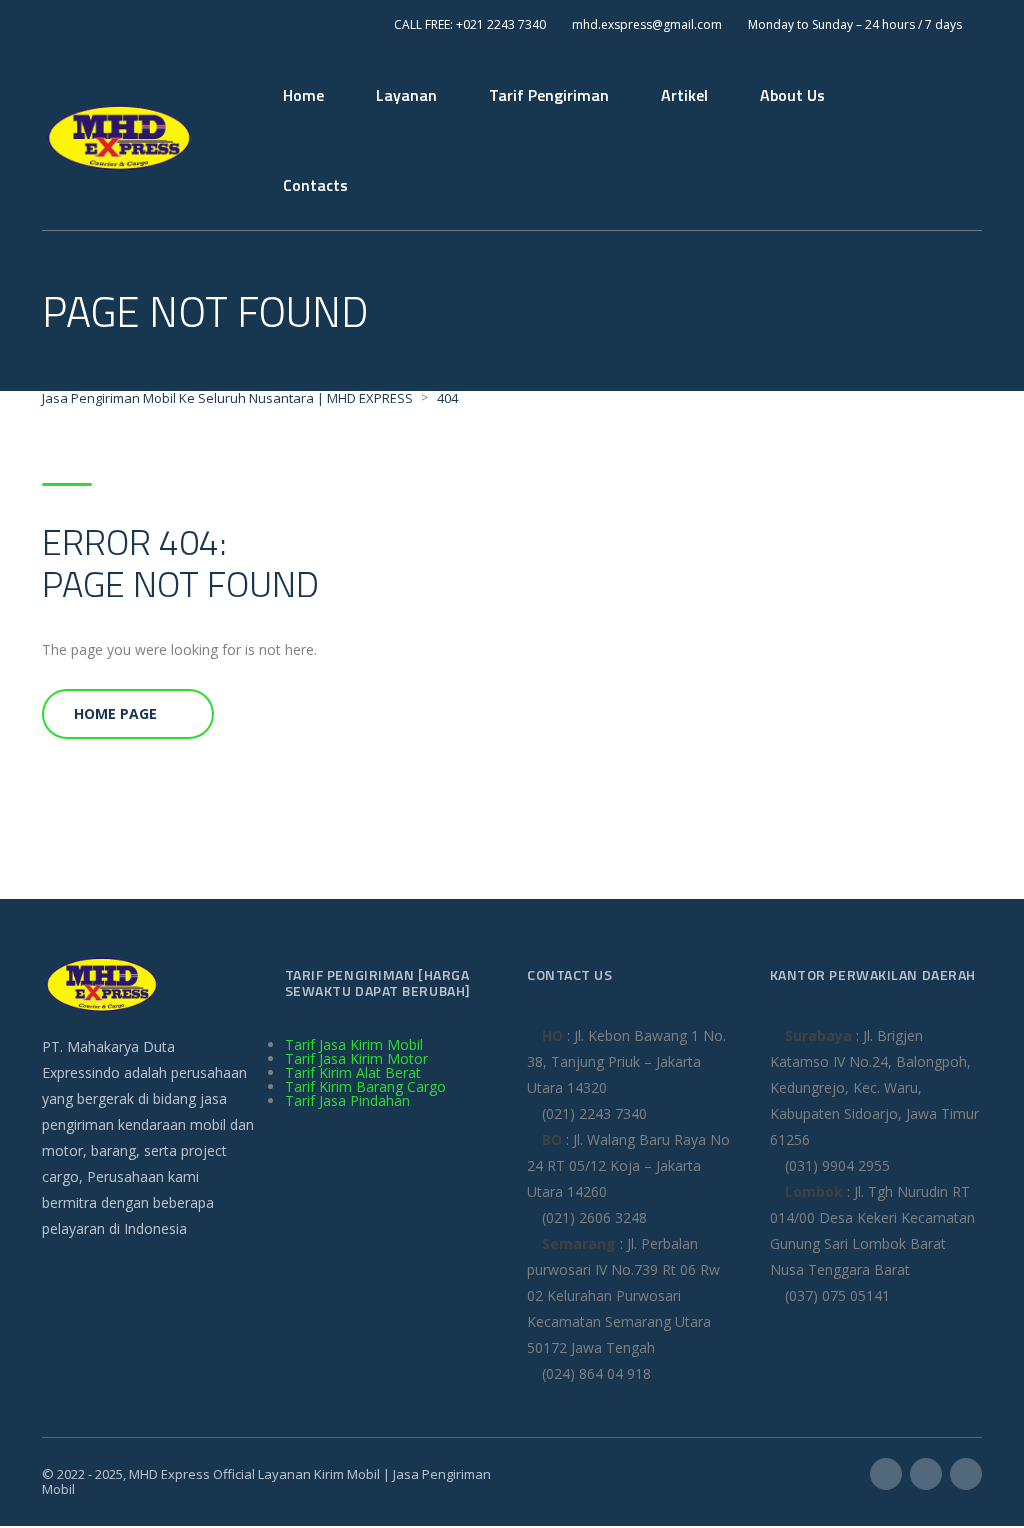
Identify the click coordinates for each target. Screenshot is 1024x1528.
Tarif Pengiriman (549, 95)
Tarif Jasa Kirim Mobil (354, 1044)
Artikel (684, 95)
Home (303, 95)
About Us (792, 95)
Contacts (315, 185)
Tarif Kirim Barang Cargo (365, 1086)
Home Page (115, 713)
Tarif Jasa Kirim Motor (356, 1058)
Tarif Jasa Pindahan (347, 1100)
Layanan (406, 95)
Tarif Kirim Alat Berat (353, 1072)
